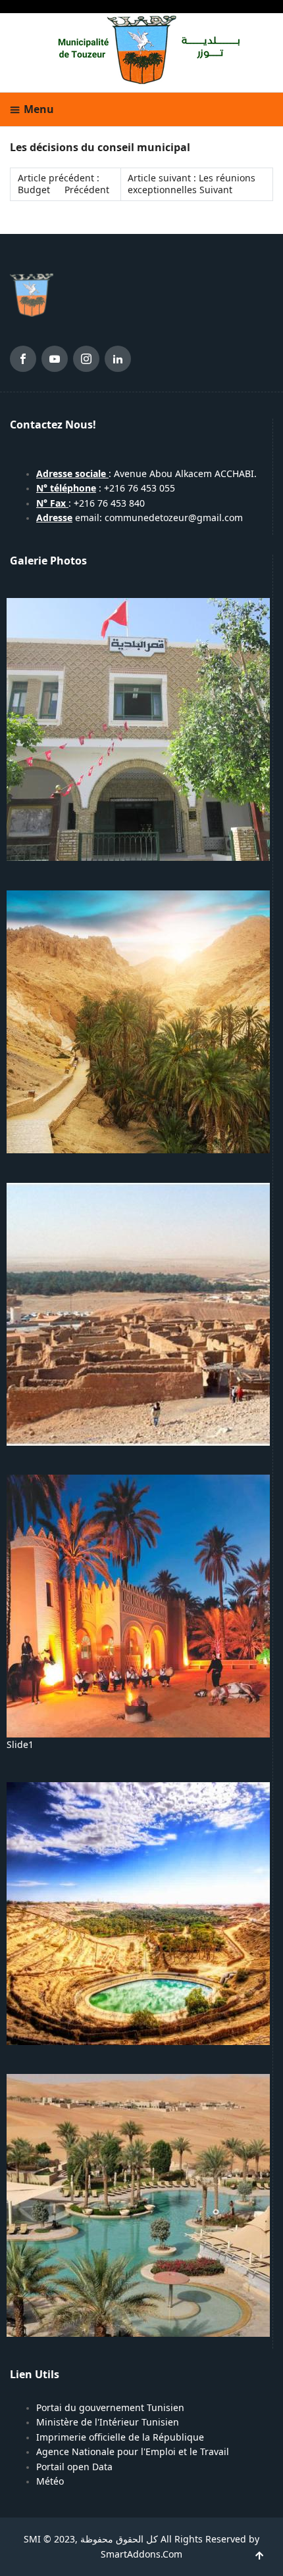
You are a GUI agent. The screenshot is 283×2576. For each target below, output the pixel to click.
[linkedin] (118, 361)
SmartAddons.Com (141, 2554)
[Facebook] (23, 361)
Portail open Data (74, 2467)
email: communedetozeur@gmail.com (140, 518)
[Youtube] (55, 361)
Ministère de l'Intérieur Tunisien (108, 2422)
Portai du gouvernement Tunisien (110, 2408)
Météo (50, 2481)
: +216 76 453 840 (90, 503)
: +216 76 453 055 (106, 488)
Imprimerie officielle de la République (120, 2437)
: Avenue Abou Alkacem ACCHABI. (146, 474)
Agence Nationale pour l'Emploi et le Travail (133, 2452)
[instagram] (86, 361)
